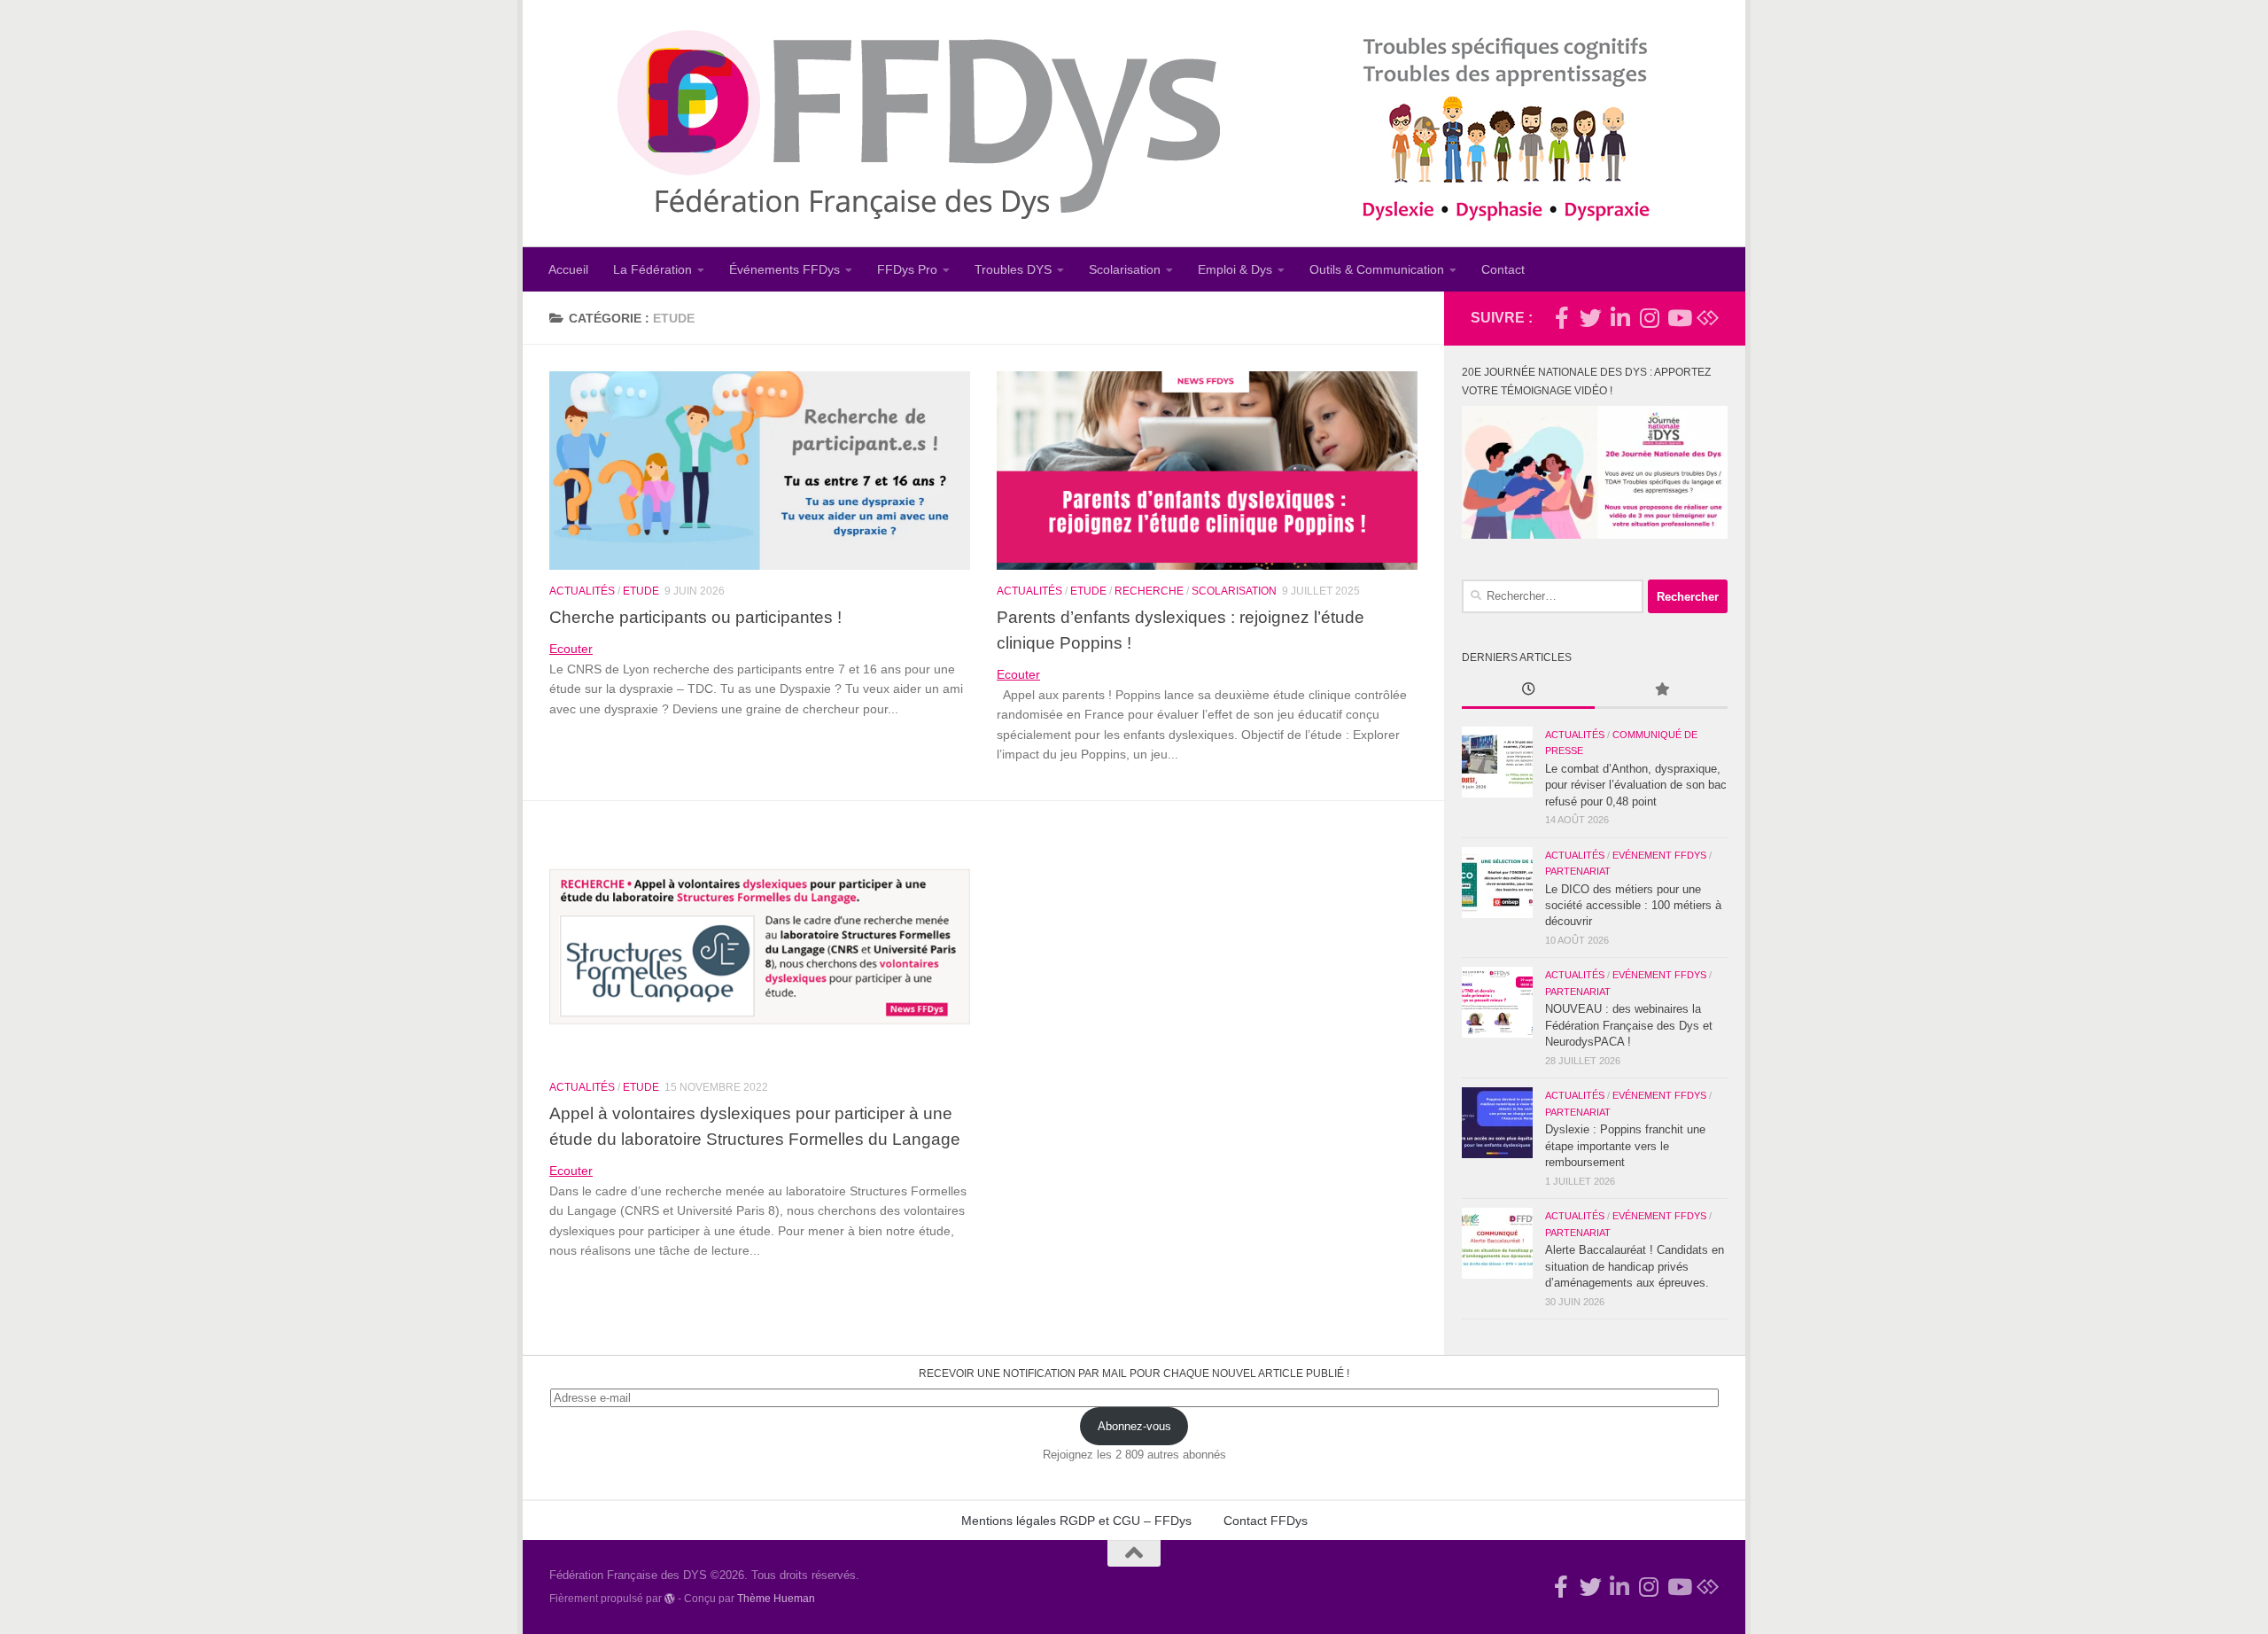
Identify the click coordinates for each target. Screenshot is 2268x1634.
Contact (1503, 269)
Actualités (582, 591)
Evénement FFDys (1659, 855)
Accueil (568, 269)
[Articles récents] (1528, 691)
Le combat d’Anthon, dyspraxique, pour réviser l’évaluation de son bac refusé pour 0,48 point (1636, 785)
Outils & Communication (1377, 269)
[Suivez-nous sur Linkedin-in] (1620, 318)
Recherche (1149, 591)
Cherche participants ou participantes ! (695, 617)
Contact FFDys (1266, 1521)
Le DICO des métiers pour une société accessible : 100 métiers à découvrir (1633, 906)
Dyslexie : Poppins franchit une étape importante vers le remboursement (1625, 1146)
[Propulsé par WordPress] (670, 1599)
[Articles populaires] (1661, 691)
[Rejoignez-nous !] (1561, 318)
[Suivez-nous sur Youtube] (1678, 318)
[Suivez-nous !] (1591, 318)
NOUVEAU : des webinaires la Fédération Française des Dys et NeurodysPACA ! (1629, 1025)
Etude (641, 591)
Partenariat (1578, 871)
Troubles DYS (1013, 269)
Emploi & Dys (1235, 269)
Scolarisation (1125, 269)
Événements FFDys (784, 269)
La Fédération (652, 269)
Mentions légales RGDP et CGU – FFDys (1076, 1521)
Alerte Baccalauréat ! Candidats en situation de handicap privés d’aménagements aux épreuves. (1635, 1266)
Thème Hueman (776, 1598)
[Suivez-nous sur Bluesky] (1708, 318)
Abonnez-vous (1134, 1426)
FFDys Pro (907, 269)
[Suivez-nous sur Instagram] (1649, 318)
